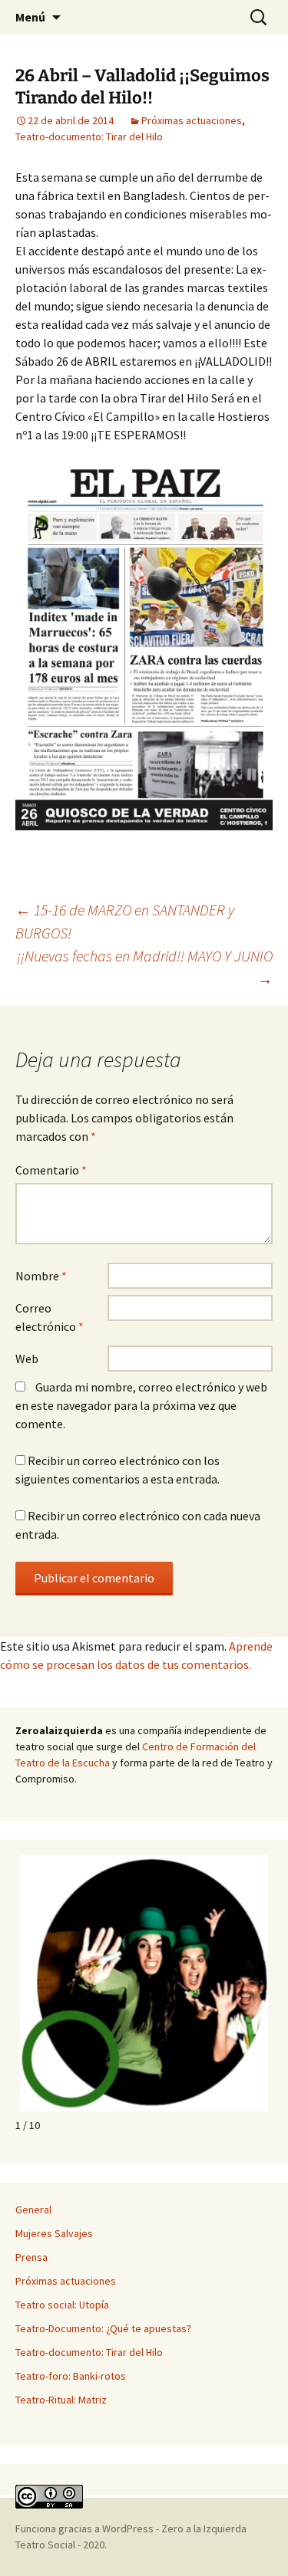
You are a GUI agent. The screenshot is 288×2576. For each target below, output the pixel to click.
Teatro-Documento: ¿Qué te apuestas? (103, 2328)
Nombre (41, 1276)
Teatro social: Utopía (62, 2305)
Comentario (51, 1170)
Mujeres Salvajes (54, 2233)
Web (27, 1359)
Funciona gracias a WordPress (86, 2528)
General (33, 2210)
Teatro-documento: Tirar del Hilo (89, 136)
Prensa (31, 2257)
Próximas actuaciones (192, 120)
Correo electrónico (50, 1317)
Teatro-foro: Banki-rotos (71, 2376)
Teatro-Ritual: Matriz (61, 2400)
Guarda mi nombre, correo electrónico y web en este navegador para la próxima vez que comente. (141, 1405)
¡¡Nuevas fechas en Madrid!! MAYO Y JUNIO (145, 967)
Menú (30, 17)
